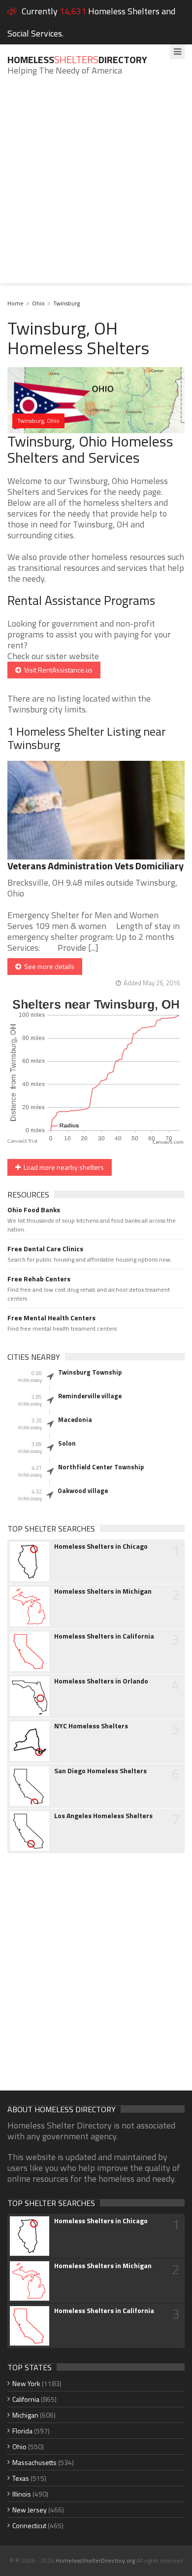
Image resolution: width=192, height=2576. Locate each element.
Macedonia (75, 1419)
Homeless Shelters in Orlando (101, 1681)
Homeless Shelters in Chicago (101, 1546)
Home (16, 303)
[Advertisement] (96, 187)
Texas (21, 2478)
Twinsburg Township (90, 1372)
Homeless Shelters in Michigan (103, 1591)
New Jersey (30, 2510)
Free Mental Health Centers (51, 1318)
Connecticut (29, 2525)
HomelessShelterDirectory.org (95, 2560)
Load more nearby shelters (62, 1167)
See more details (48, 966)
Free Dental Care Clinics (45, 1249)
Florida (22, 2431)
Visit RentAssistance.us (57, 670)
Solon (67, 1443)
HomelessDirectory (77, 59)
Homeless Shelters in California (104, 1636)
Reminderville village (90, 1396)
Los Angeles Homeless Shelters (103, 1816)
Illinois (22, 2494)
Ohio (38, 303)
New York (26, 2383)
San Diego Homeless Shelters (100, 1771)
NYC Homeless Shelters (91, 1726)
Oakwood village (83, 1491)
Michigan (25, 2415)
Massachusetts (34, 2462)
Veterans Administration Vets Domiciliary (96, 866)
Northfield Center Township (101, 1467)
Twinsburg (66, 303)
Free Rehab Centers (39, 1279)
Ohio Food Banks (34, 1210)
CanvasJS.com (168, 1142)
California (26, 2399)
